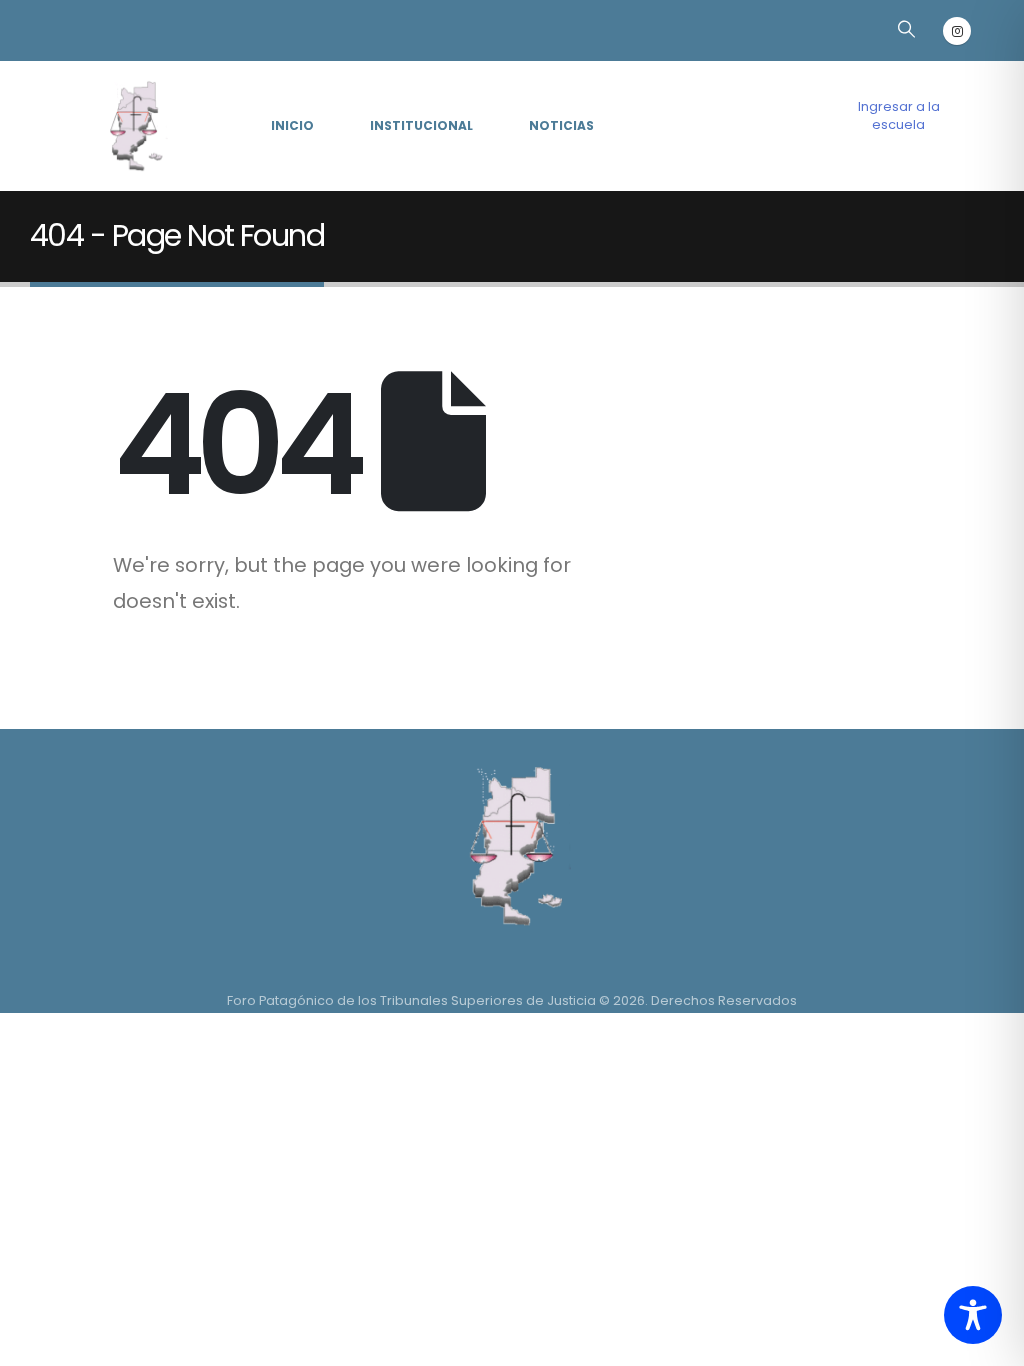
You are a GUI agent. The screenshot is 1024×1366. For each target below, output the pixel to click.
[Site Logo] (134, 126)
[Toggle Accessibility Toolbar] (973, 1315)
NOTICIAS (561, 125)
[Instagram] (957, 31)
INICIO (292, 125)
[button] (906, 29)
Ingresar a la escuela (899, 115)
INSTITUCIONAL (421, 125)
